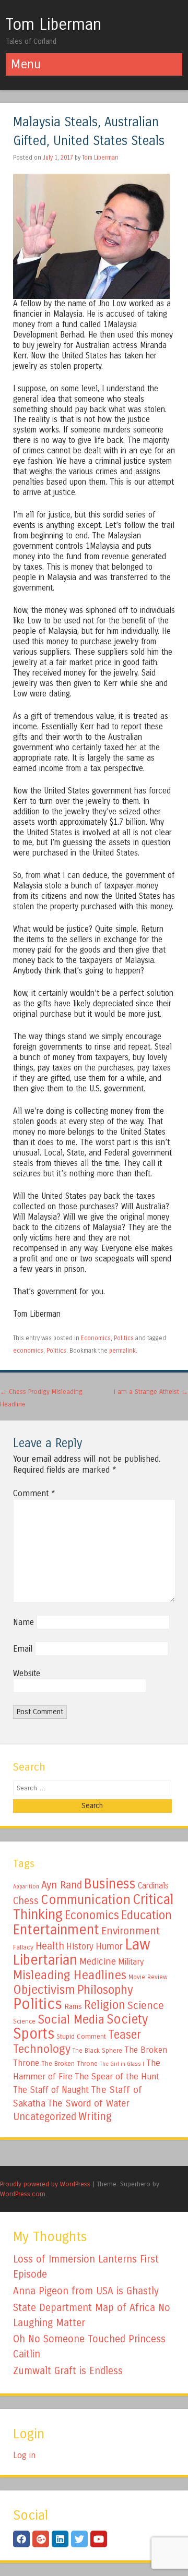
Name (23, 1622)
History (80, 1947)
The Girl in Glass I (122, 2064)
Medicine (98, 1961)
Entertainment (56, 1930)
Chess (26, 1901)
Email (23, 1649)
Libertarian (45, 1960)
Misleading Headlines (70, 1975)
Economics (96, 1338)
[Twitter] (79, 2539)
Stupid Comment (81, 2037)
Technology (42, 2049)
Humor (109, 1946)
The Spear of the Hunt (117, 2077)
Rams (73, 2007)
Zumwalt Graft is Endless (68, 2371)
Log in (24, 2455)
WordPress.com (23, 2194)
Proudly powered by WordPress (45, 2184)
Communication (86, 1900)
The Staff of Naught (51, 2090)
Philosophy (105, 1990)
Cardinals (153, 1886)
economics (28, 1351)
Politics (124, 1338)
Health (50, 1946)
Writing (95, 2117)
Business (110, 1884)
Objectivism (44, 1990)
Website (27, 1673)
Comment (34, 1493)
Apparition (26, 1887)
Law (138, 1945)
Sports (34, 2034)
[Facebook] (21, 2539)
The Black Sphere (97, 2051)
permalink (122, 1351)
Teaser (125, 2035)
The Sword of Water (89, 2103)
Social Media (71, 2019)
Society (127, 2019)
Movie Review (148, 1977)
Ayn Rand (62, 1885)
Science (146, 2006)
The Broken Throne (69, 2064)
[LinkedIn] (60, 2539)
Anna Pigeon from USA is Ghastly (86, 2291)
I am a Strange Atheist (151, 1392)
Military (131, 1962)
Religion (105, 2005)
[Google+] (41, 2539)
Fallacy (23, 1947)
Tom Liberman (54, 25)
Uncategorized (45, 2117)
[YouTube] (99, 2539)
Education (146, 1915)
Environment (131, 1931)
